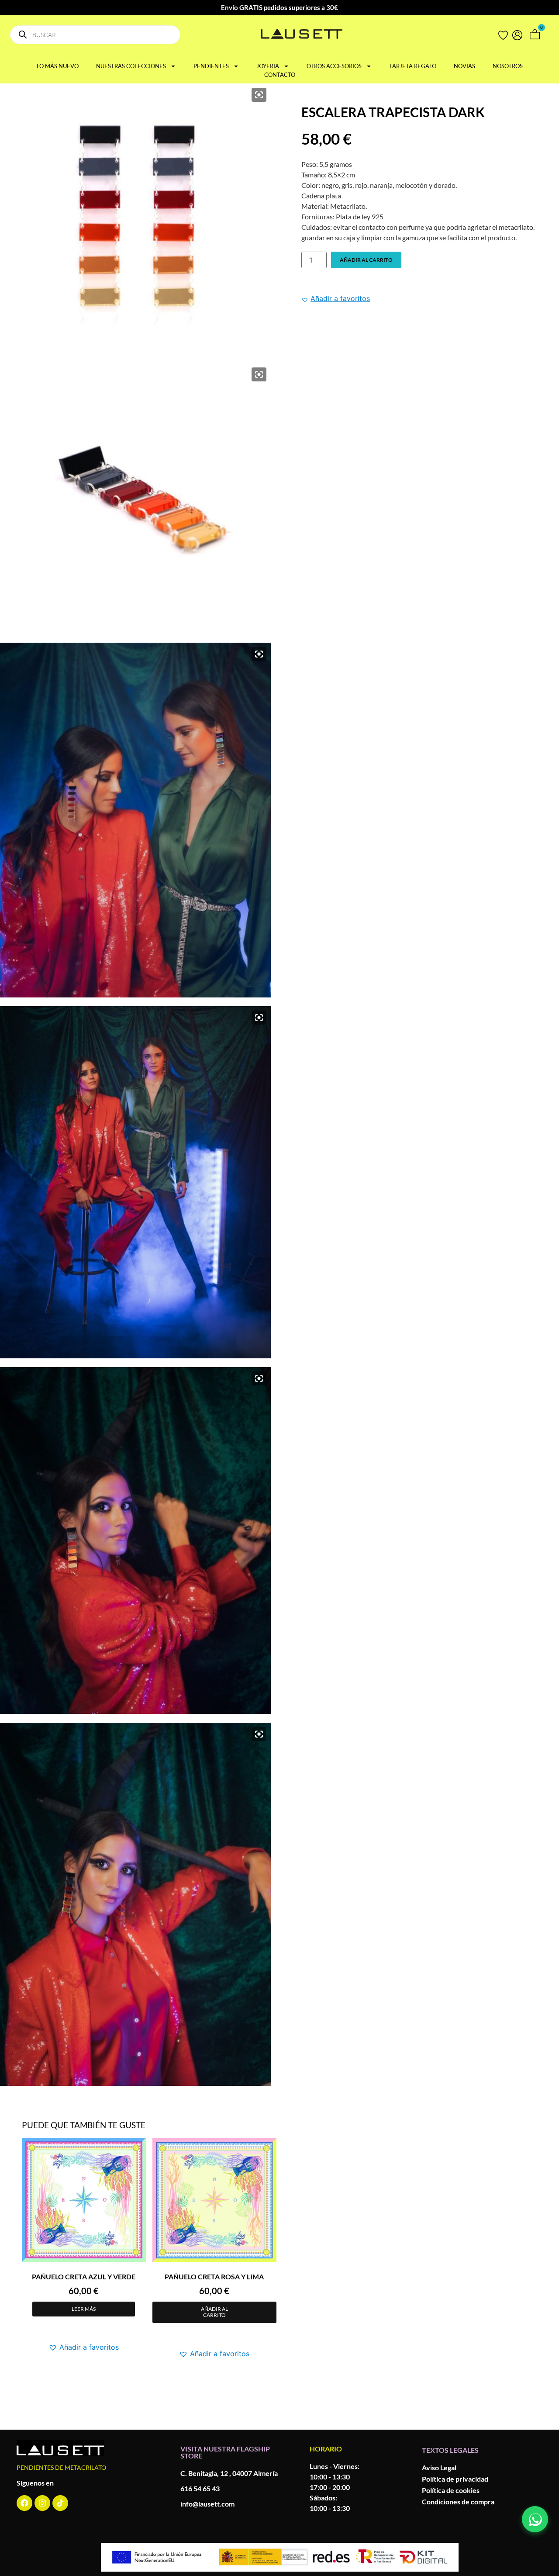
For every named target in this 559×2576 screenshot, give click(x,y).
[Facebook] (24, 2503)
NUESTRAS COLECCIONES (131, 66)
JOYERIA (268, 66)
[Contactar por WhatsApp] (535, 2519)
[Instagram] (42, 2503)
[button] (336, 298)
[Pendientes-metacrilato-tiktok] (60, 2503)
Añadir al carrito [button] (214, 2312)
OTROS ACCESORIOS (334, 66)
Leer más (84, 2309)
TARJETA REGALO (413, 66)
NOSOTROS (508, 66)
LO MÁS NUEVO (58, 66)
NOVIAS (464, 66)
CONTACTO (280, 75)
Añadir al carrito (366, 260)
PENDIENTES (211, 66)
